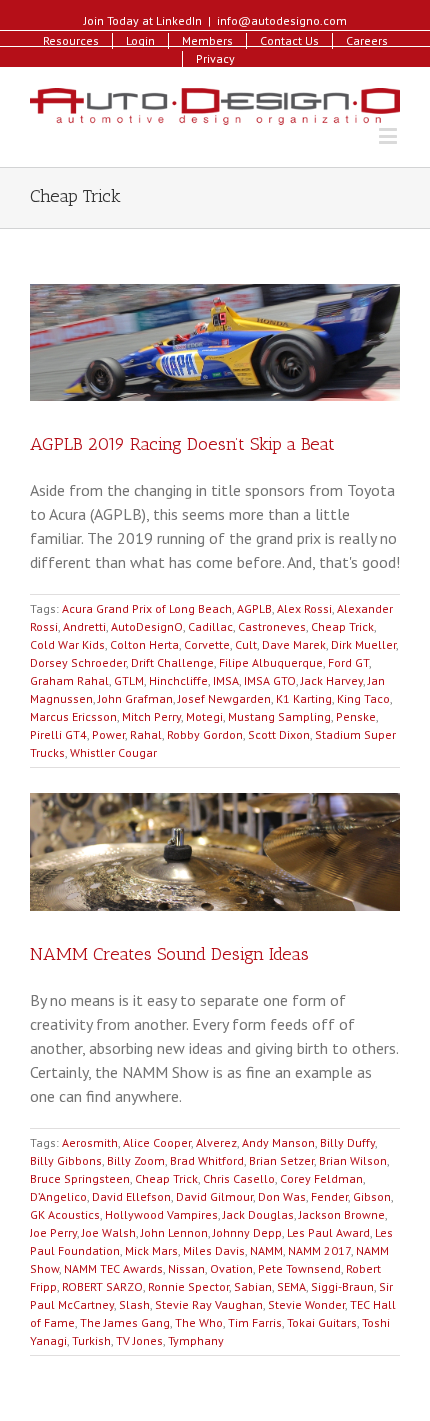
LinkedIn (179, 20)
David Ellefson (131, 1196)
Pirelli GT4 (58, 734)
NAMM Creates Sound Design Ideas (169, 954)
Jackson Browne (342, 1214)
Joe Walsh (109, 1232)
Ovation (231, 1268)
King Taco (363, 698)
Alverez (216, 1142)
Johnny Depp (247, 1232)
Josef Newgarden (224, 698)
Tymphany (196, 1340)
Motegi (204, 716)
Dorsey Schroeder (78, 662)
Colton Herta (144, 644)
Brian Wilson (353, 1160)
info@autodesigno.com (282, 20)
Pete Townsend (299, 1268)
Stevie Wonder (306, 1304)
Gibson (372, 1196)
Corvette (207, 644)
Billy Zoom (136, 1160)
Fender (329, 1196)
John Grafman (135, 698)
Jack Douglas (258, 1214)
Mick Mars (151, 1250)
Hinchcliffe (178, 680)
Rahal (146, 734)
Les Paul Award (328, 1232)
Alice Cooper (157, 1142)
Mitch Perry (151, 716)
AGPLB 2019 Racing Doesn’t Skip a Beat (182, 444)
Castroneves (272, 626)
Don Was (282, 1196)
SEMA (291, 1286)
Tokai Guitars (322, 1322)
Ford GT (348, 662)
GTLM (129, 680)
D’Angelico (58, 1196)
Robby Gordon (205, 734)
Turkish (91, 1340)
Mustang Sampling (279, 716)
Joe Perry (53, 1232)
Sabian (253, 1286)
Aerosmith (90, 1142)
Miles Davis (214, 1250)
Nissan (186, 1268)
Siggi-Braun (342, 1286)
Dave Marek (294, 644)
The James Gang (125, 1322)
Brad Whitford (207, 1160)
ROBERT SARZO (102, 1286)
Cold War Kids (67, 644)
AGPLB (254, 608)
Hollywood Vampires (161, 1214)
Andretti (84, 626)
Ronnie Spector (188, 1286)
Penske (356, 716)
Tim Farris (255, 1322)
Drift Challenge (172, 662)
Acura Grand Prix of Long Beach (147, 608)
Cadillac (210, 626)
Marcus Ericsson (73, 716)
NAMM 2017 (319, 1250)
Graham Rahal (69, 680)
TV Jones (139, 1340)
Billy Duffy (347, 1142)
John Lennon (174, 1232)
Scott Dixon (279, 734)
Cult (246, 644)
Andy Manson (278, 1142)
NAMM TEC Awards (113, 1268)
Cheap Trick (342, 626)
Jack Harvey (332, 680)
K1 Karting (304, 698)
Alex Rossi (304, 608)
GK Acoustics (65, 1214)
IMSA (226, 680)
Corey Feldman (321, 1178)
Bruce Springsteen (80, 1178)
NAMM (266, 1250)
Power (108, 734)
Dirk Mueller (363, 644)
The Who (199, 1322)
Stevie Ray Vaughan (209, 1304)
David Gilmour (214, 1196)
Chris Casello (239, 1178)
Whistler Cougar (113, 752)
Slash (134, 1304)
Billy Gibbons (66, 1160)
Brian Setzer (281, 1160)
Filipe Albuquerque (271, 662)
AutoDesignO (147, 626)
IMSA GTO (270, 680)
